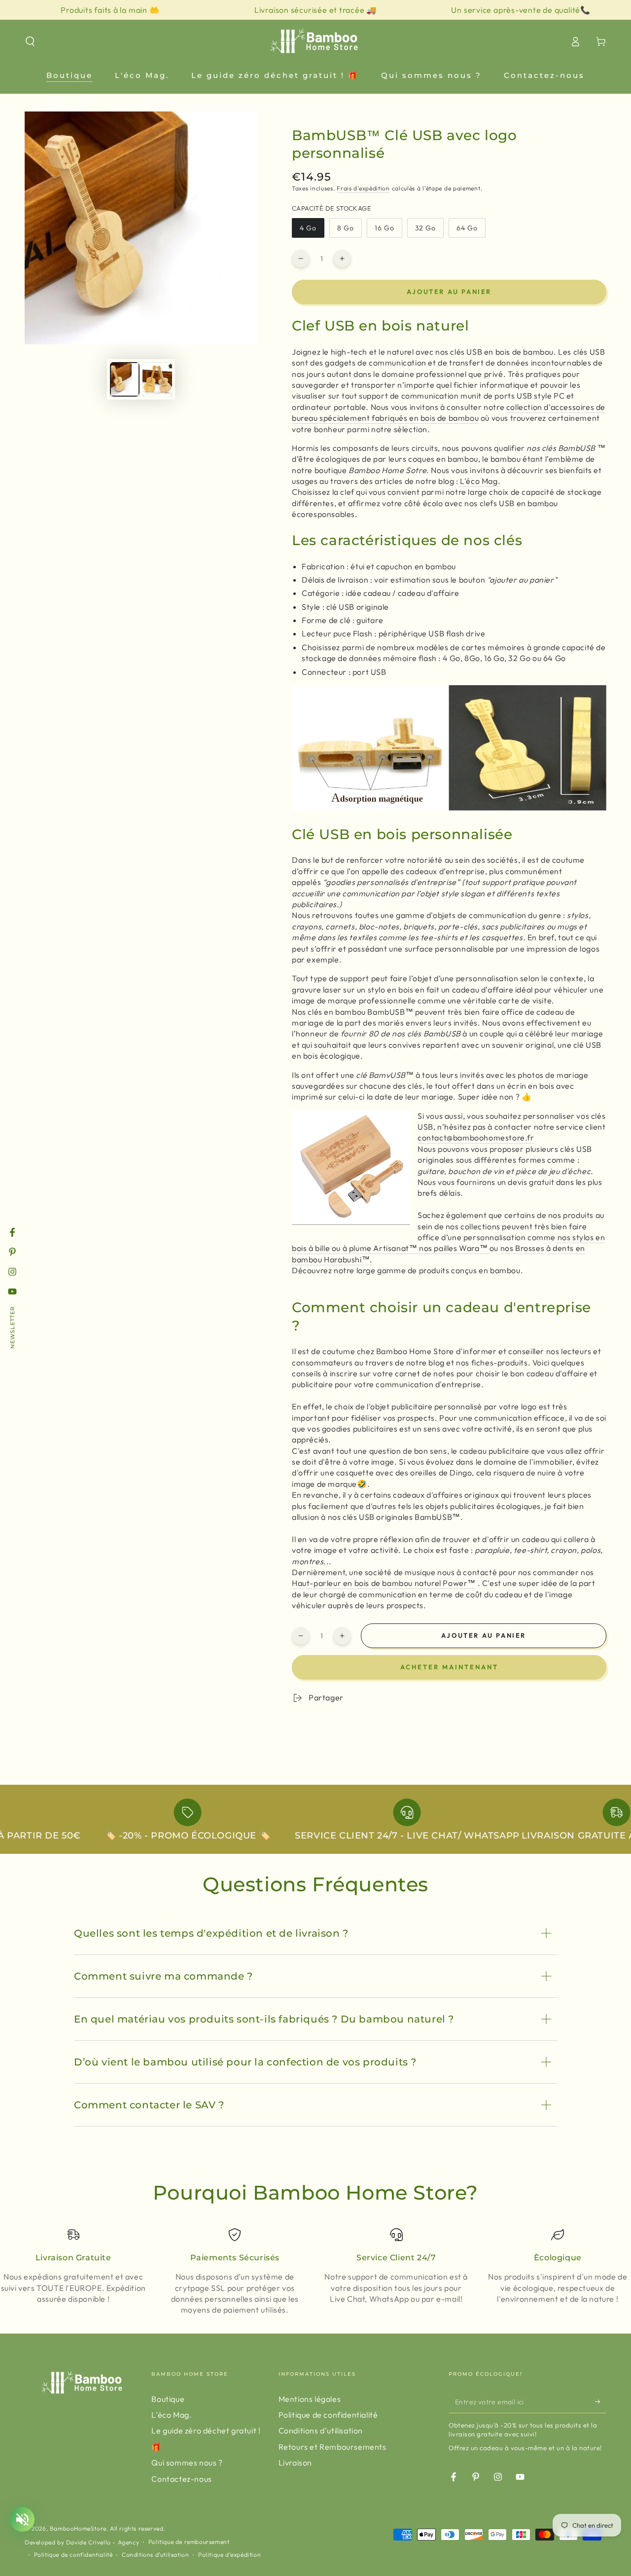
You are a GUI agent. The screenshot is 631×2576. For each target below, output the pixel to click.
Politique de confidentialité (328, 2415)
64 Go (471, 231)
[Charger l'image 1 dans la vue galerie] (125, 379)
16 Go (388, 231)
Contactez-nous (181, 2479)
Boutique (168, 2399)
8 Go (349, 231)
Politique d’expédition (229, 2555)
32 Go (429, 231)
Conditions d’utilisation (155, 2555)
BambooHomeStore (78, 2528)
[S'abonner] (601, 2402)
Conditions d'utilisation (321, 2430)
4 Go (312, 231)
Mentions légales (310, 2399)
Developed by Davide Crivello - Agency (82, 2542)
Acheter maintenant (449, 1667)
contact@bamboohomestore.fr (476, 1138)
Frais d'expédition (363, 188)
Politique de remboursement (189, 2542)
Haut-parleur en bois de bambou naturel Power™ (384, 1583)
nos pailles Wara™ (454, 1248)
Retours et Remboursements (333, 2447)
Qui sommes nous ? (187, 2463)
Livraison (295, 2463)
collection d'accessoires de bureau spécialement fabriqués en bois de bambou (449, 412)
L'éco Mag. (480, 481)
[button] (30, 41)
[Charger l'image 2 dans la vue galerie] (157, 379)
